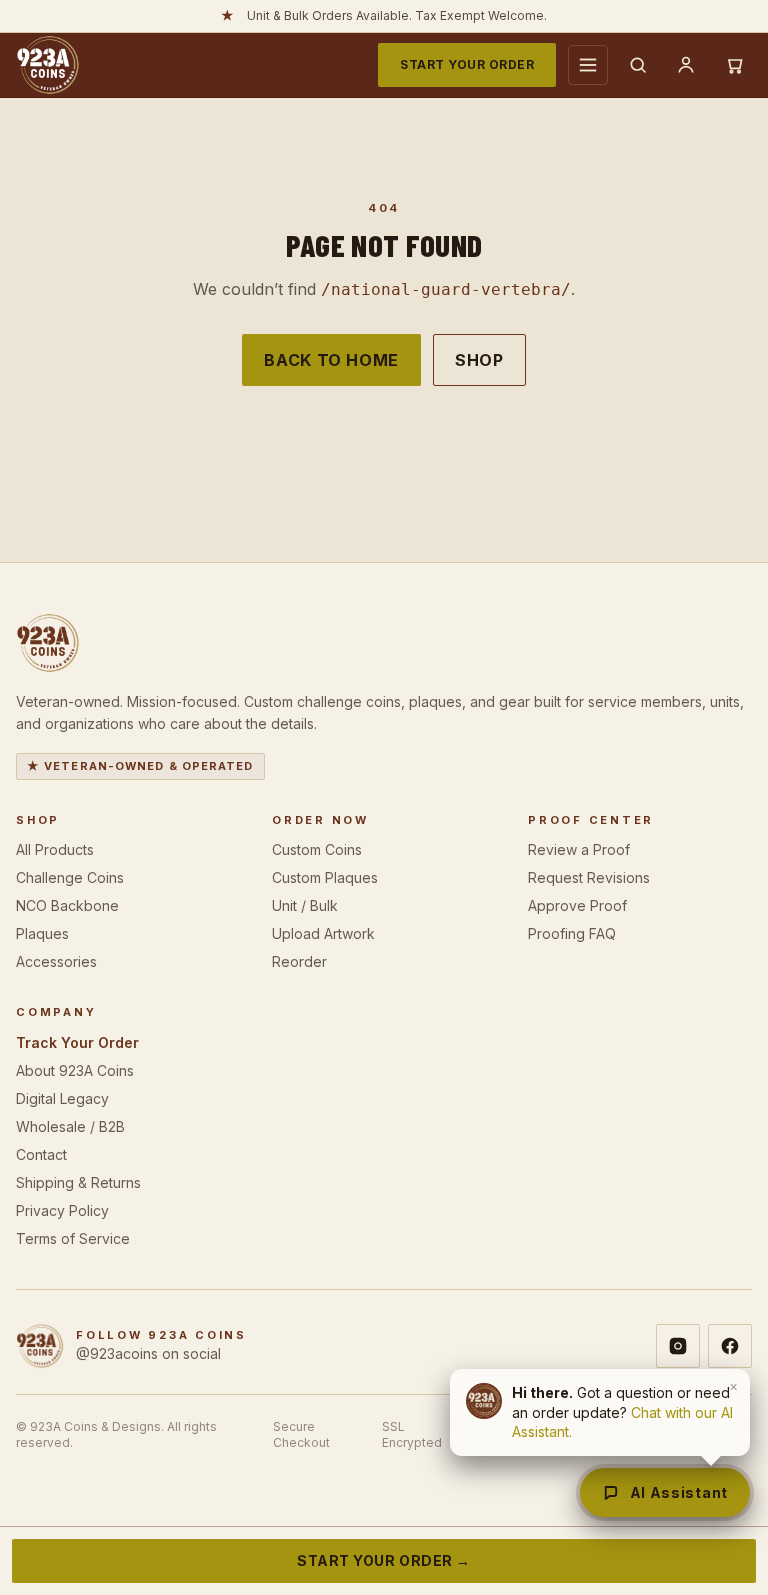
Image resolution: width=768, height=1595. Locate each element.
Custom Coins (317, 849)
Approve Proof (577, 905)
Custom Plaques (325, 877)
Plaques (42, 933)
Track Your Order (77, 1042)
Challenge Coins (70, 877)
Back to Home (331, 360)
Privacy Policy (62, 1210)
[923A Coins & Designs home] (48, 65)
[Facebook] (730, 1346)
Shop (479, 360)
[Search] (638, 65)
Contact (41, 1154)
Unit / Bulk (305, 905)
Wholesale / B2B (70, 1126)
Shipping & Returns (78, 1182)
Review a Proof (579, 849)
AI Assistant (679, 1492)
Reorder (299, 961)
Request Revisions (589, 877)
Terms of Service (73, 1238)
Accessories (56, 961)
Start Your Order (467, 64)
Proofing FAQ (572, 933)
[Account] (686, 65)
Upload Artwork (323, 933)
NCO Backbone (67, 905)
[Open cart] (734, 65)
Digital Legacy (62, 1098)
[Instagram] (678, 1346)
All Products (55, 849)
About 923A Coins (75, 1070)
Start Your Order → (384, 1560)
